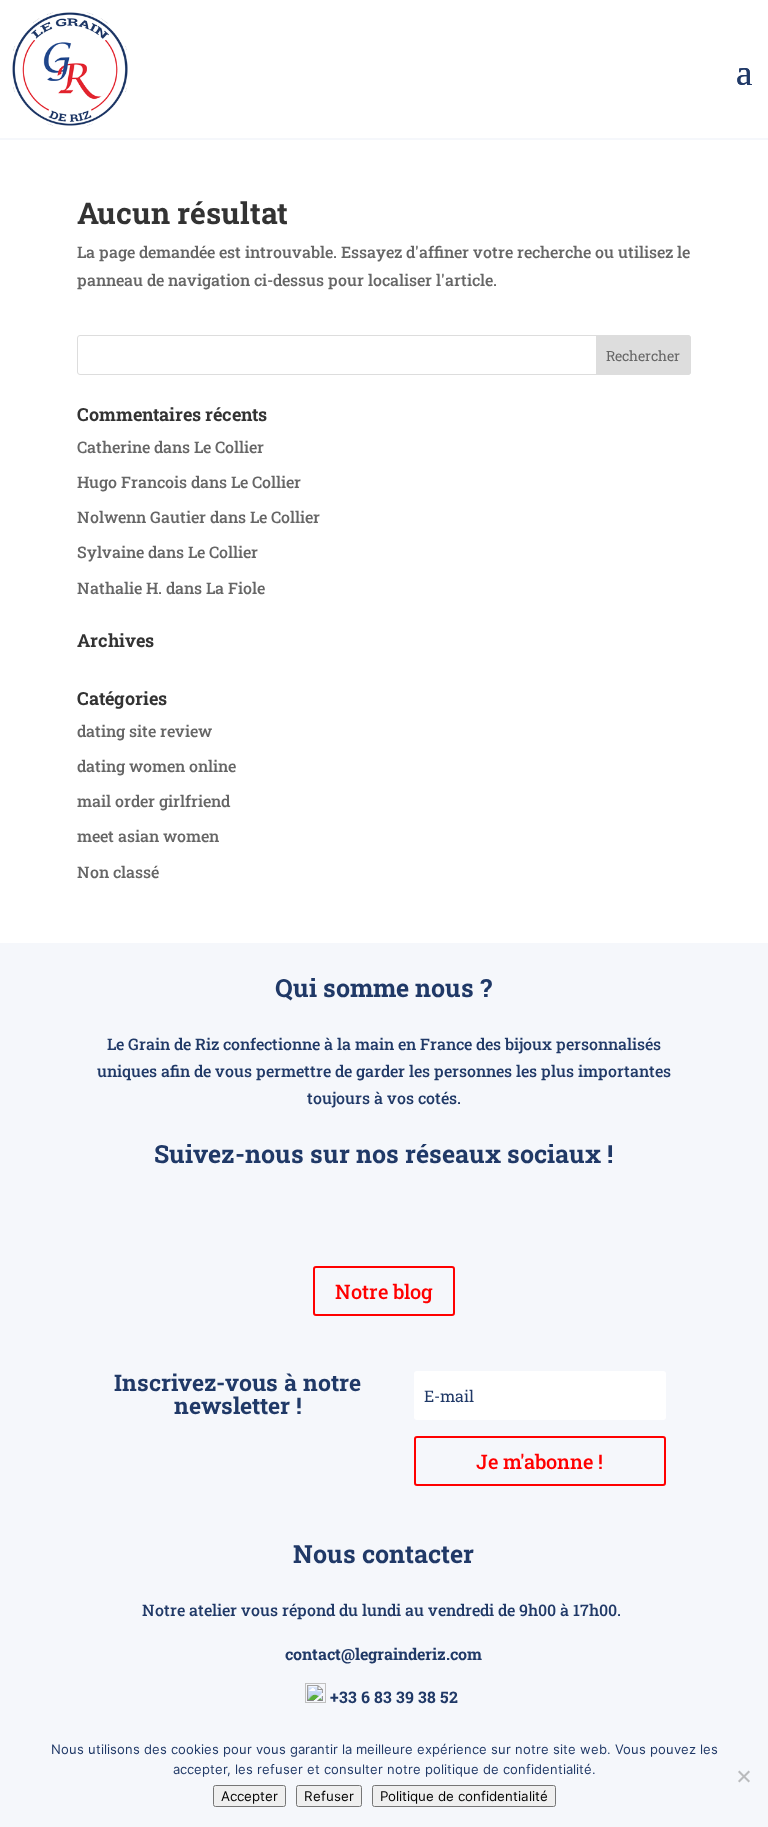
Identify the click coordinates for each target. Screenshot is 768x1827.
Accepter (249, 1796)
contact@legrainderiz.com (383, 1653)
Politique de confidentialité (464, 1796)
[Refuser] (743, 1776)
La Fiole (235, 587)
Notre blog (384, 1291)
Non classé (118, 871)
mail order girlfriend (153, 800)
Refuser (329, 1796)
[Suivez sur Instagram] (384, 1212)
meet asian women (148, 835)
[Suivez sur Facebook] (344, 1212)
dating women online (156, 765)
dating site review (144, 730)
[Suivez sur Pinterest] (424, 1212)
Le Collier (229, 446)
